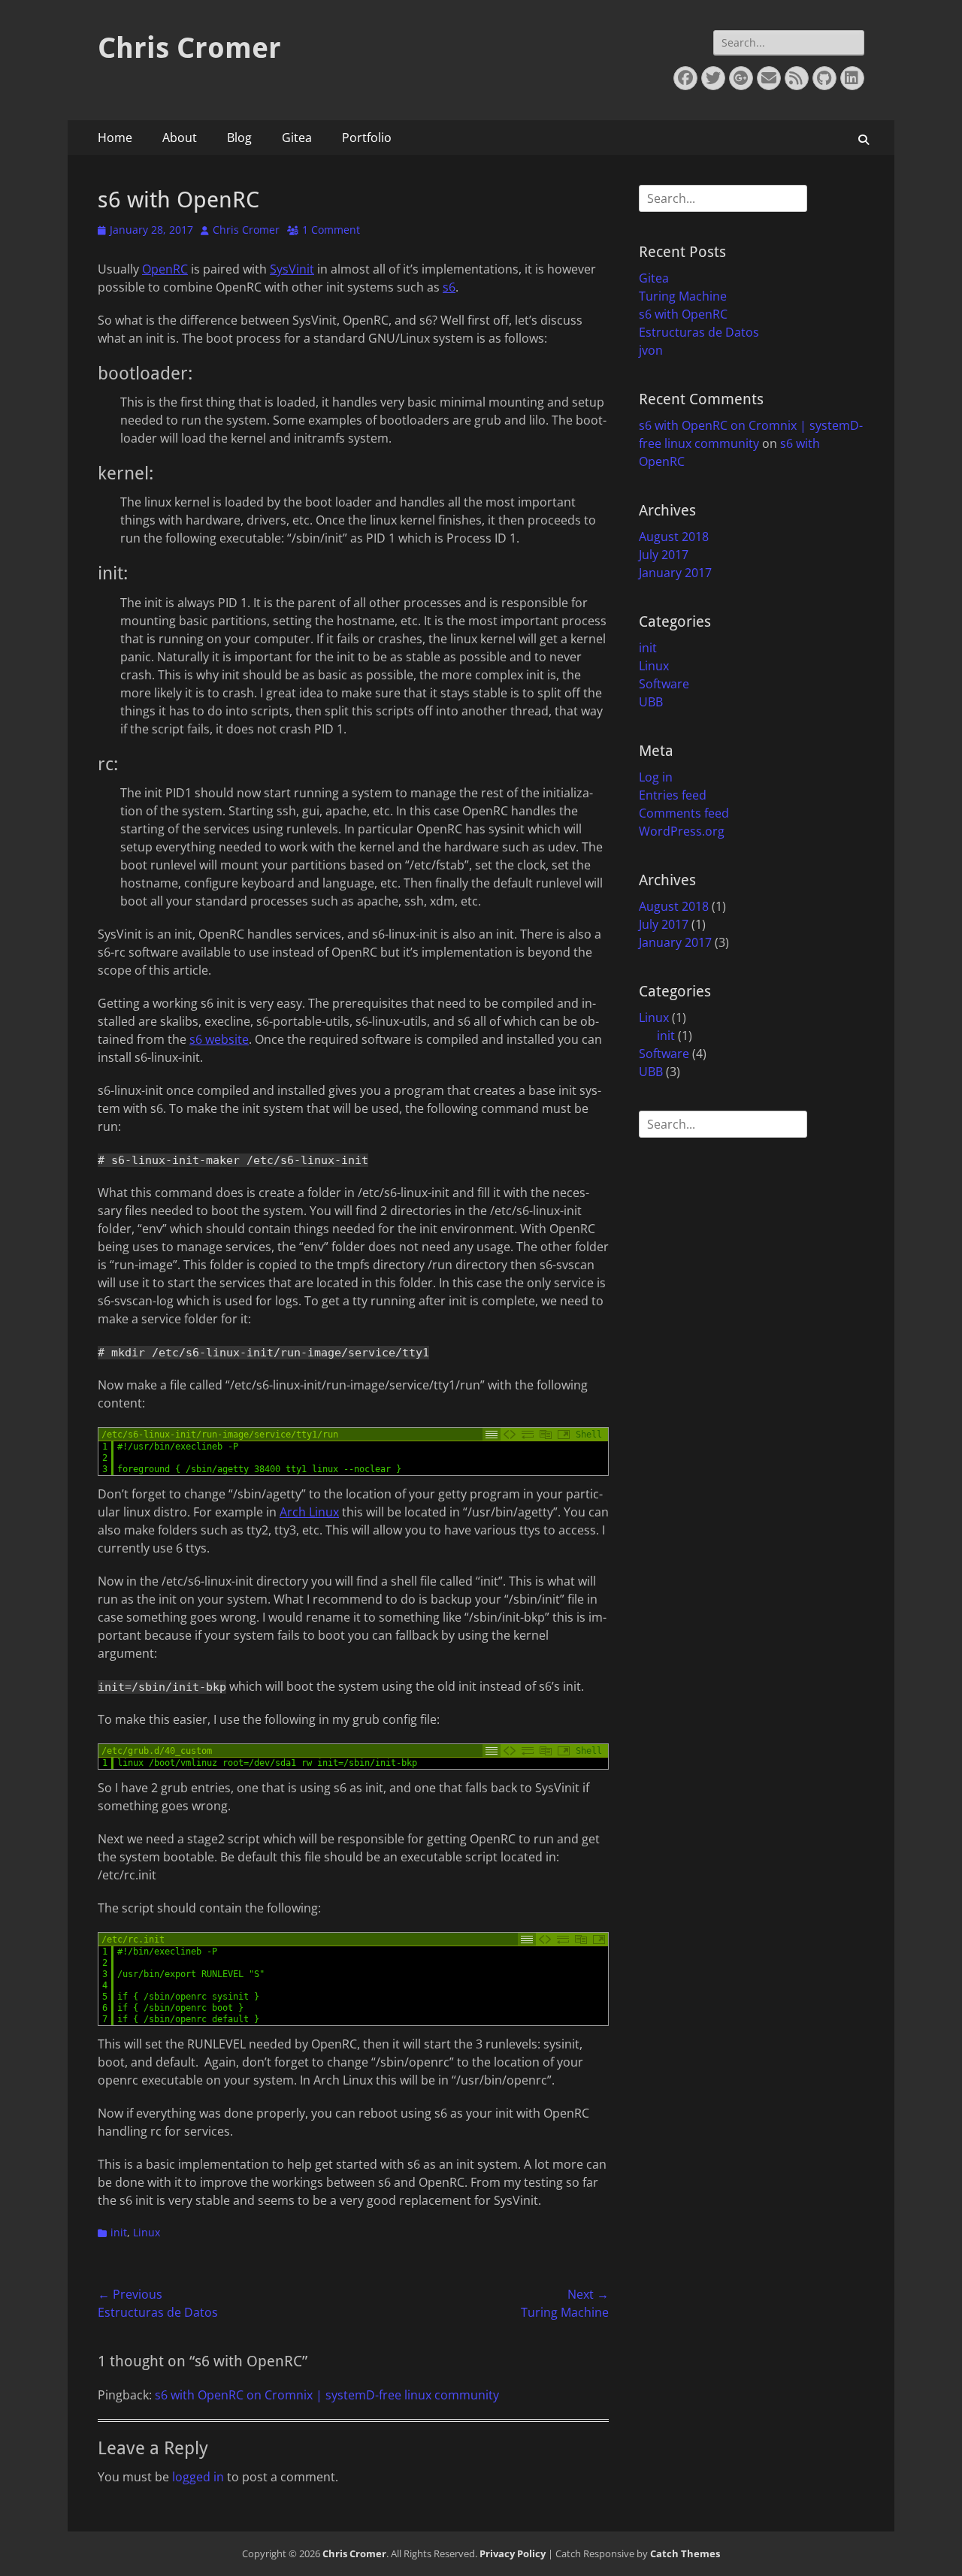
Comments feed (684, 813)
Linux (147, 2232)
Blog (239, 138)
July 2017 (664, 555)
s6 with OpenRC (683, 314)
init (119, 2232)
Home (115, 138)
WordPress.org (682, 831)
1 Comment (331, 230)
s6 (449, 287)
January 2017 (675, 573)
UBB (651, 702)
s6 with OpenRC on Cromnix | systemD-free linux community (327, 2395)
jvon (651, 350)
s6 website (219, 1039)
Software (664, 684)
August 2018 (674, 537)
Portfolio (367, 138)
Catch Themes (685, 2553)
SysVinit (292, 269)
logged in (198, 2477)
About (180, 138)
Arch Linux (309, 1512)
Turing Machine (683, 296)
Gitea (297, 138)
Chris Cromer (189, 48)
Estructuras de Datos (699, 332)
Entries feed (673, 795)
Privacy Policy (513, 2553)
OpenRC (165, 269)
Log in (656, 777)
